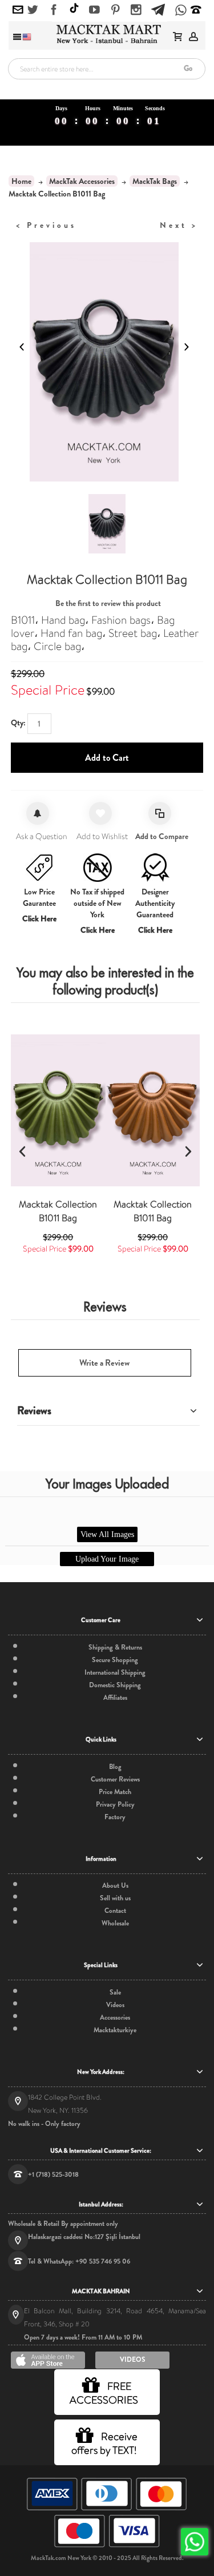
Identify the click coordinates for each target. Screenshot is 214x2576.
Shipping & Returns (115, 1647)
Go (188, 68)
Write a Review (104, 1363)
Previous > (46, 225)
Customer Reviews (115, 1779)
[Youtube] (94, 10)
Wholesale (115, 1923)
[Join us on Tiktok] (74, 9)
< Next (179, 225)
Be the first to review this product (108, 603)
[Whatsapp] (181, 11)
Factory (115, 1817)
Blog (115, 1767)
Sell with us (115, 1898)
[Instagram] (136, 10)
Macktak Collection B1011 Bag (58, 1211)
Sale (115, 1992)
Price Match (115, 1792)
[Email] (18, 10)
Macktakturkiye (115, 2030)
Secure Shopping (115, 1660)
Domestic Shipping (115, 1685)
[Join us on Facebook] (54, 10)
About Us (115, 1885)
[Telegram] (158, 8)
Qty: (18, 723)
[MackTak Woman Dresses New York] (107, 34)
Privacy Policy (115, 1804)
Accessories (115, 2017)
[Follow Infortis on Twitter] (33, 10)
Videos (115, 2005)
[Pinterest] (116, 10)
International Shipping (115, 1672)
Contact (115, 1911)
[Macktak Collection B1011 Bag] (58, 1110)
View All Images (107, 1534)
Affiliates (115, 1698)
